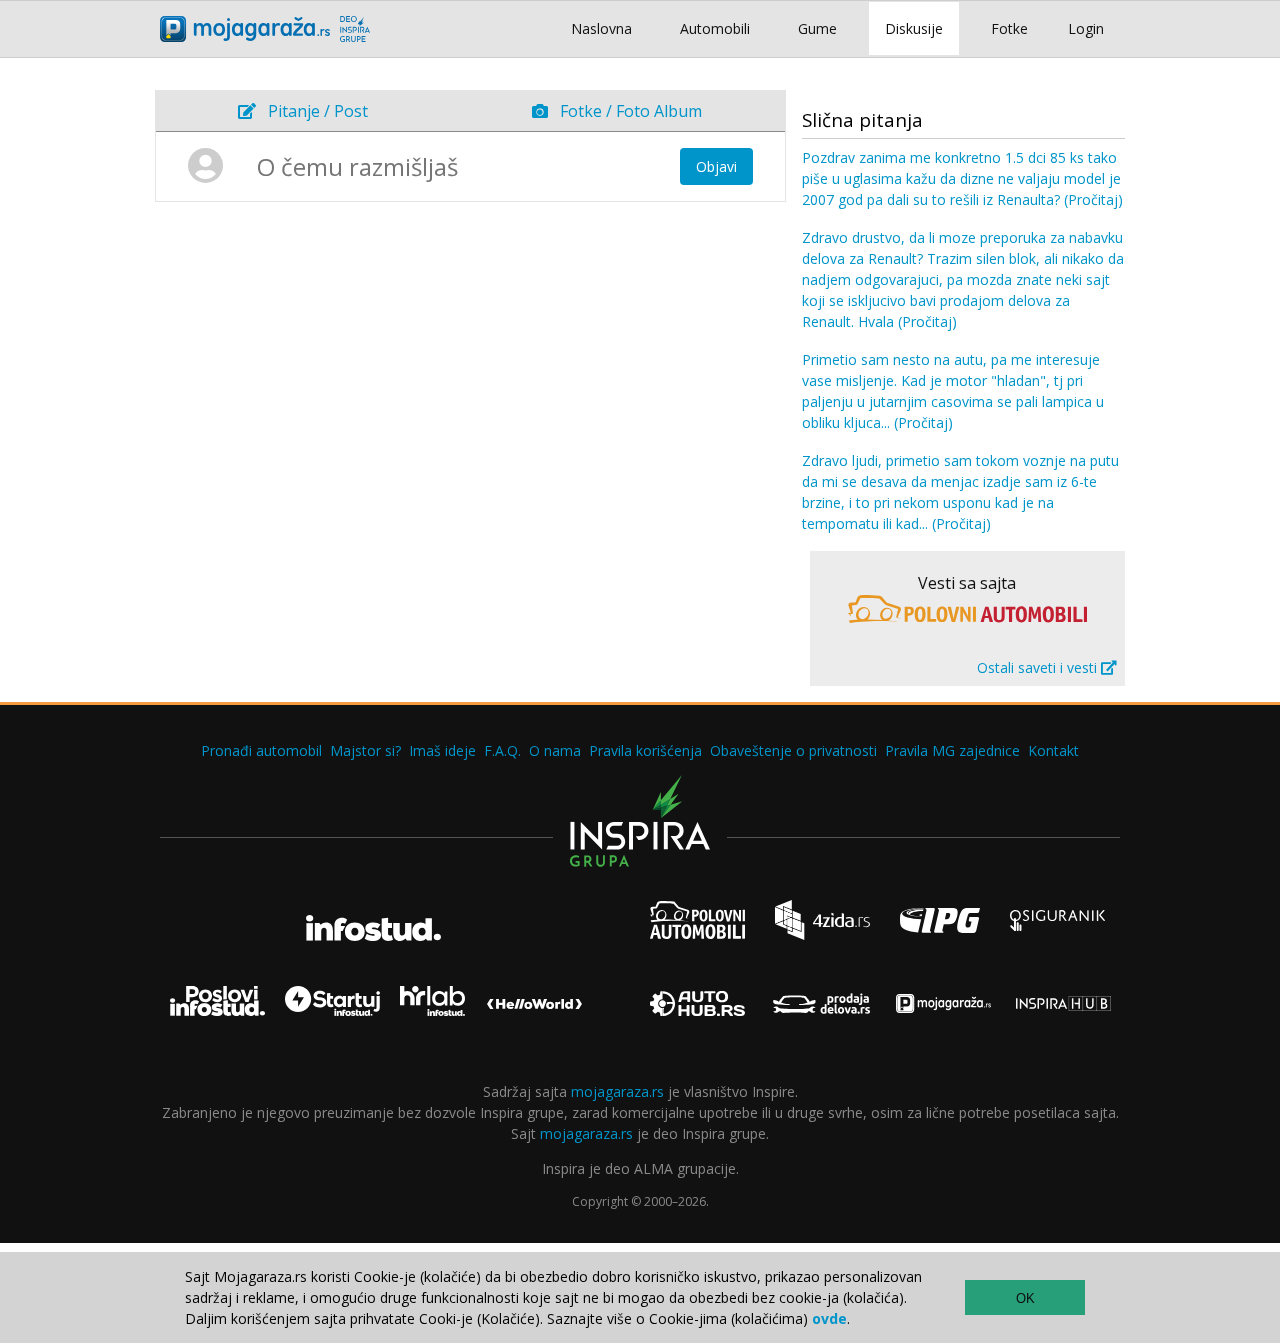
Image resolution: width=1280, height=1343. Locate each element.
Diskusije (914, 28)
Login (1086, 28)
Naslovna (601, 28)
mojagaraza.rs (617, 1091)
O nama (555, 750)
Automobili (715, 28)
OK (1025, 1298)
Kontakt (1053, 750)
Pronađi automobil (261, 750)
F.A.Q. (502, 750)
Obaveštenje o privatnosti (793, 750)
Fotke (1009, 28)
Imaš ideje (442, 750)
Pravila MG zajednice (952, 750)
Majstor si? (365, 750)
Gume (817, 28)
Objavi (716, 166)
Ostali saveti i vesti (1039, 667)
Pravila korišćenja (645, 750)
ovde (829, 1318)
